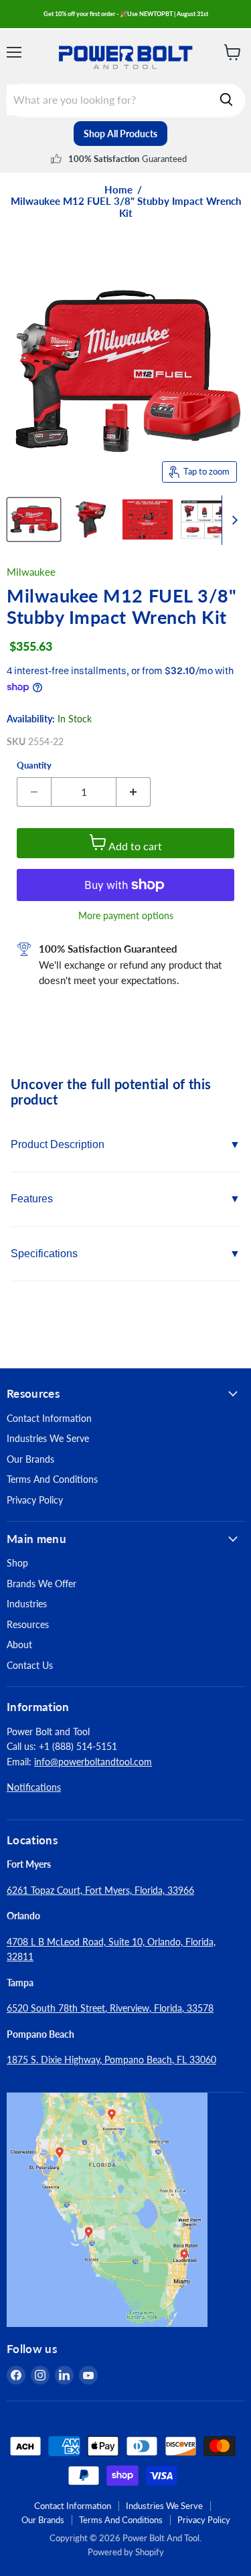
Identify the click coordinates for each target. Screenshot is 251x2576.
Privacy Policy (35, 1500)
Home (118, 190)
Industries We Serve (48, 1438)
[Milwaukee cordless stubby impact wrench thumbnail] (148, 519)
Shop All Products (120, 134)
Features (32, 1199)
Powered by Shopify (126, 2552)
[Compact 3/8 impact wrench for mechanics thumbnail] (204, 519)
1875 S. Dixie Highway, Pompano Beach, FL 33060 (111, 2060)
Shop (17, 1563)
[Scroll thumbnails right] (232, 520)
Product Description (58, 1144)
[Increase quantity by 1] (134, 792)
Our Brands (30, 1459)
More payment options (126, 916)
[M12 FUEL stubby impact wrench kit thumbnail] (91, 519)
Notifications (34, 1787)
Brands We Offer (41, 1584)
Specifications (44, 1254)
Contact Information (49, 1418)
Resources (28, 1624)
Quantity (34, 766)
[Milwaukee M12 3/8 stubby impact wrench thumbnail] (34, 519)
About (19, 1644)
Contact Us (30, 1665)
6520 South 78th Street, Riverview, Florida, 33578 (110, 2008)
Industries (27, 1604)
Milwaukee (31, 572)
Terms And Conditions (52, 1479)
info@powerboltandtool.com (93, 1762)
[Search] (226, 100)
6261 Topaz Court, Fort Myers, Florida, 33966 (100, 1890)
